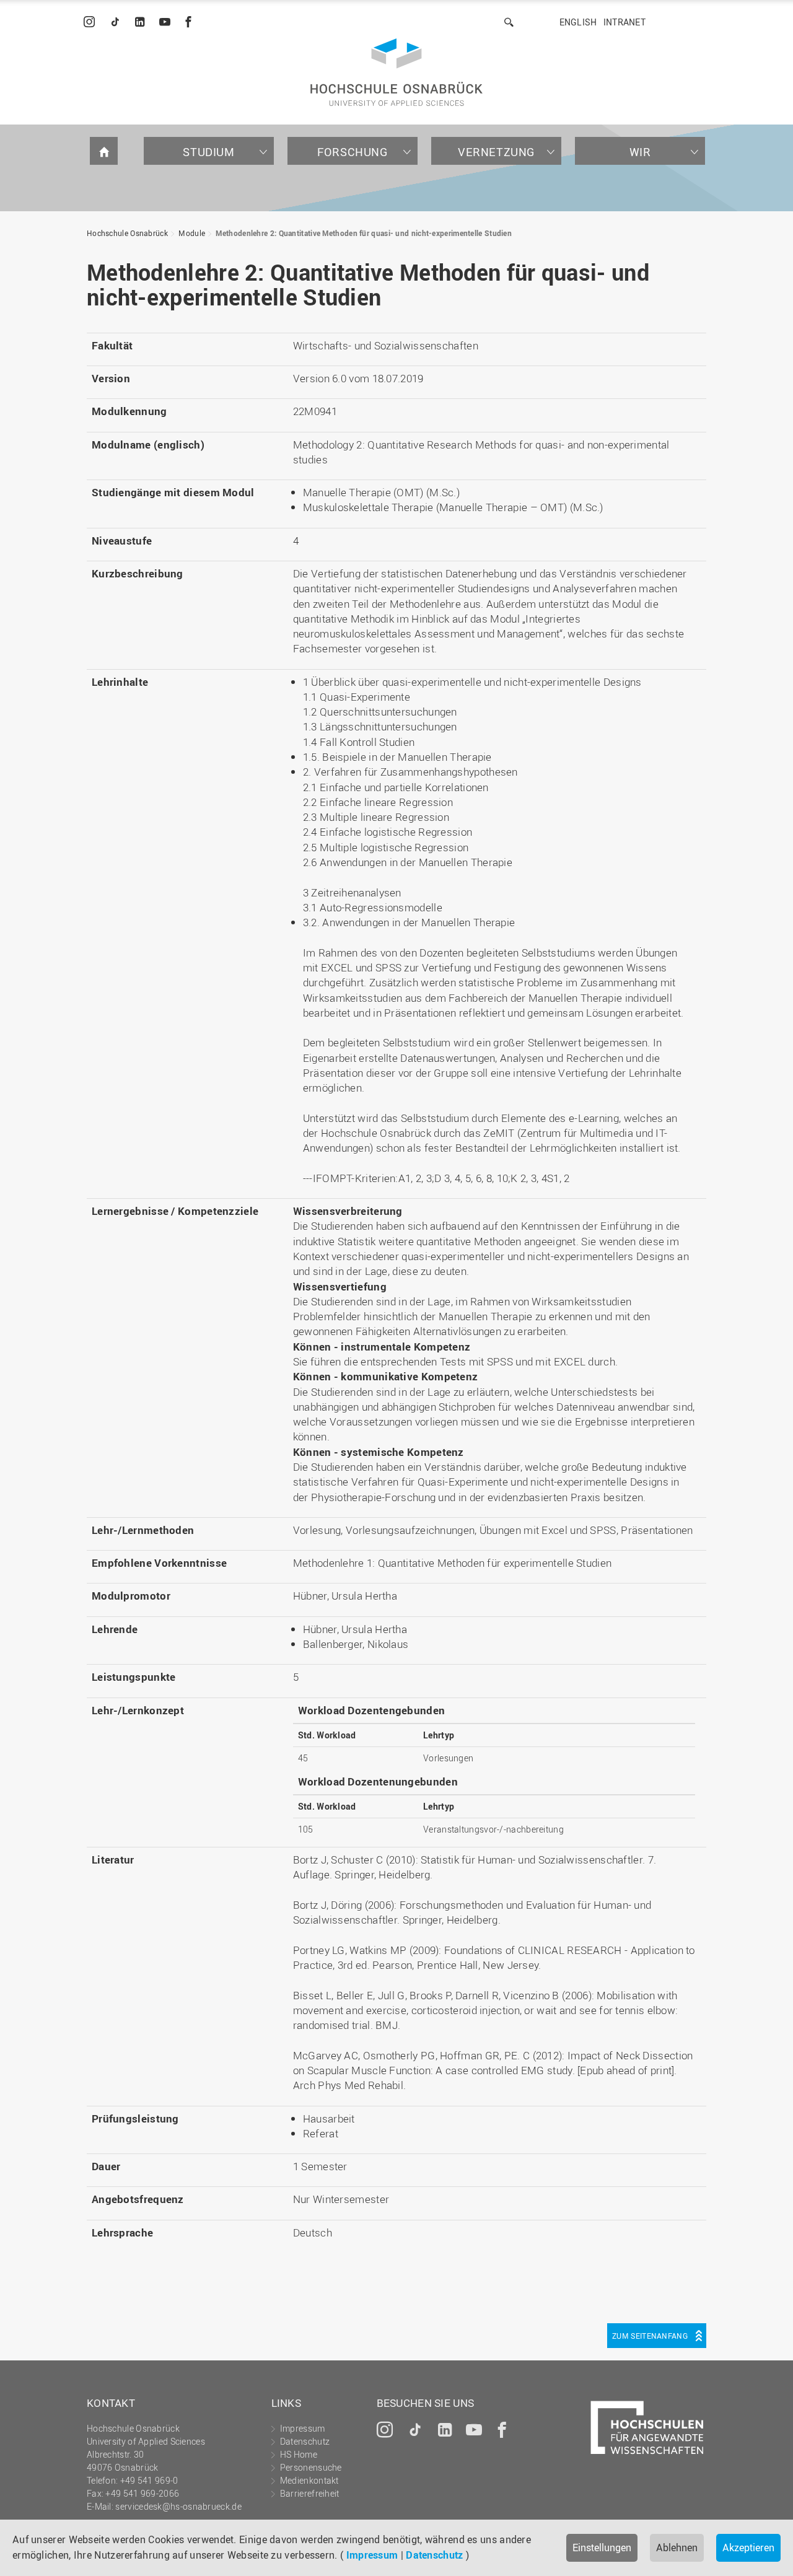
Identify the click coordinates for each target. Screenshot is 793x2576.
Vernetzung (496, 152)
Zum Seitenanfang (650, 2336)
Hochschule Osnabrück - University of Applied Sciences (396, 72)
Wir (640, 152)
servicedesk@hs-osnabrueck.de (178, 2506)
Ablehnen (677, 2548)
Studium (208, 152)
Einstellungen (602, 2548)
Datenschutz (434, 2555)
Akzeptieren (748, 2548)
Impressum (372, 2555)
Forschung (352, 152)
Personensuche (311, 2467)
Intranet (624, 22)
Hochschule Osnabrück (127, 233)
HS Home (299, 2454)
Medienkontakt (309, 2480)
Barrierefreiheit (310, 2493)
